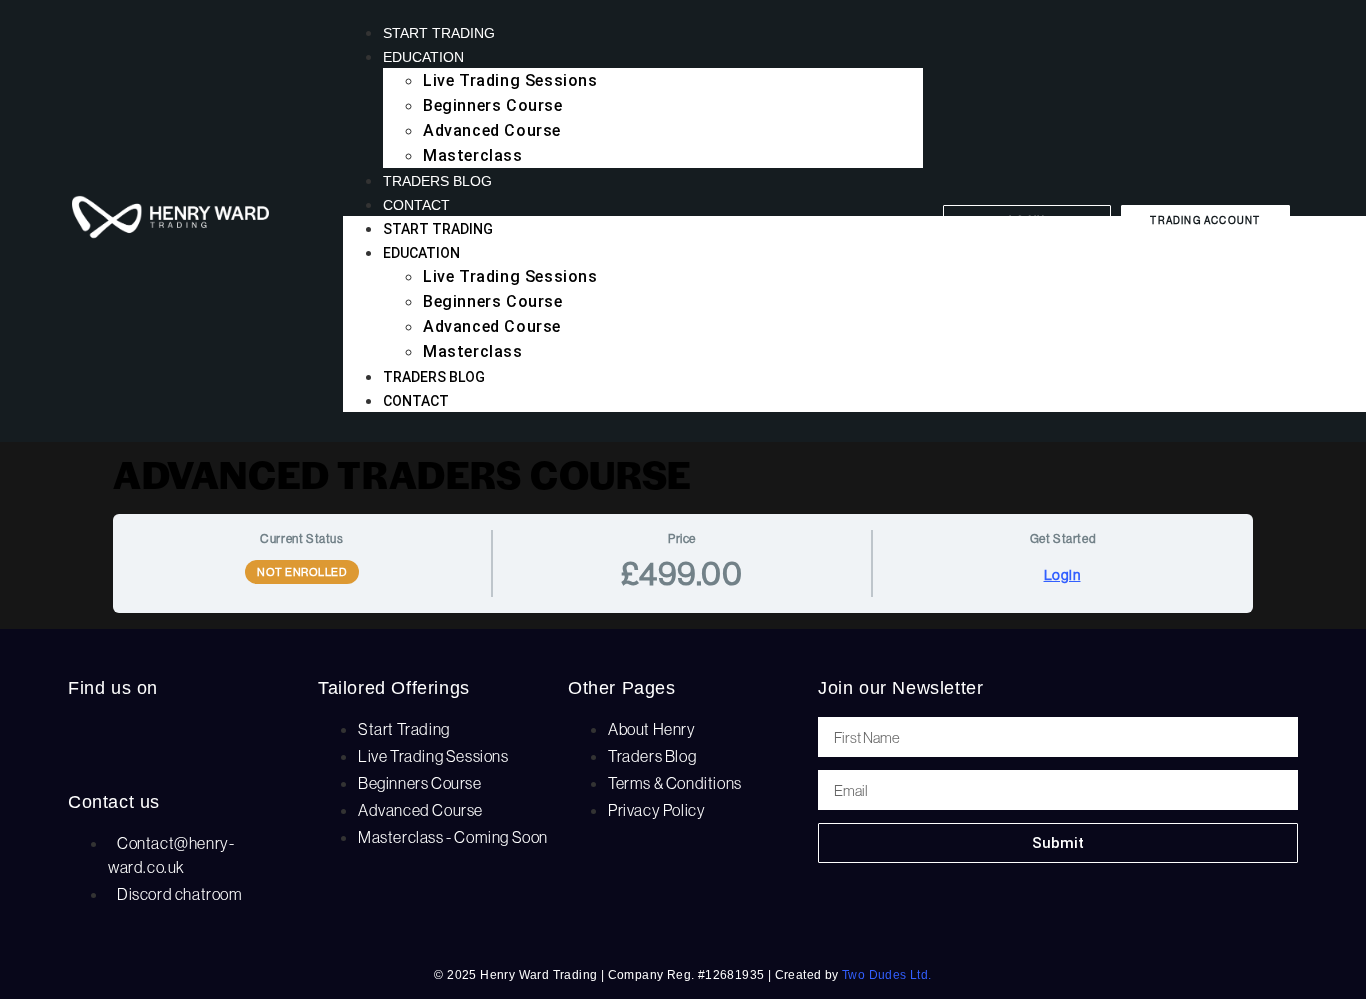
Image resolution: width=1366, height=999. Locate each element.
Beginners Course (493, 105)
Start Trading (439, 33)
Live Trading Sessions (510, 80)
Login (1062, 575)
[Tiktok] (156, 742)
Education (423, 57)
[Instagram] (93, 742)
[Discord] (218, 742)
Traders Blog (437, 181)
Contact (416, 205)
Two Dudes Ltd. (887, 975)
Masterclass (473, 155)
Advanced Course (492, 130)
